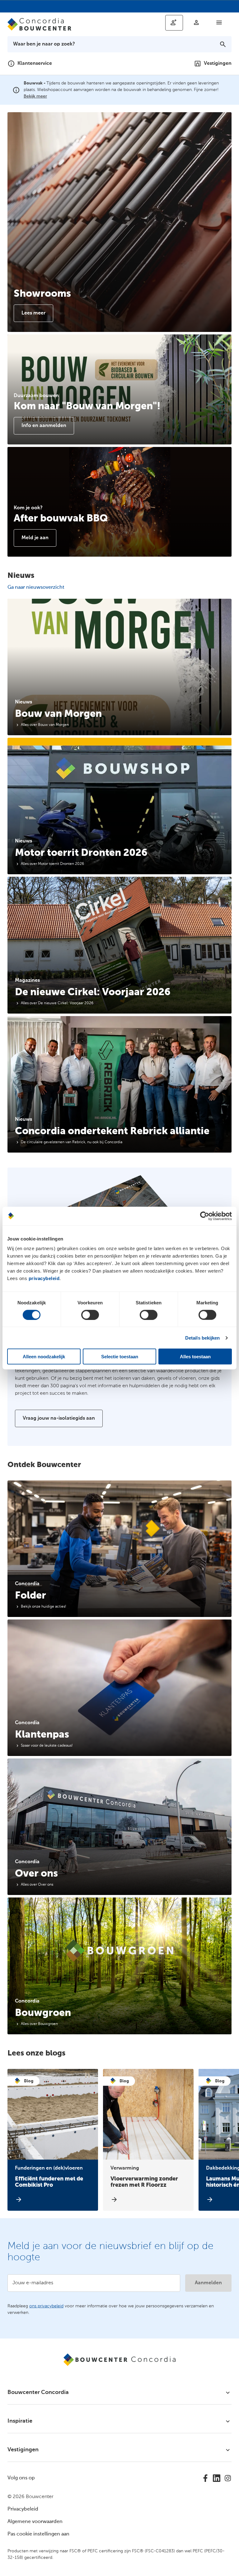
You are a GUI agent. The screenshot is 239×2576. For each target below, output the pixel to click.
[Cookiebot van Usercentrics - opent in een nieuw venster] (205, 1216)
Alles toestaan (195, 1357)
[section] (119, 667)
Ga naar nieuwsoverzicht (36, 588)
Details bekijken (203, 1338)
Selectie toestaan (120, 1357)
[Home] (42, 24)
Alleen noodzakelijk (44, 1357)
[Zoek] (223, 44)
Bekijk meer (35, 96)
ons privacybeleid (46, 2306)
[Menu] (219, 22)
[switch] (90, 1315)
